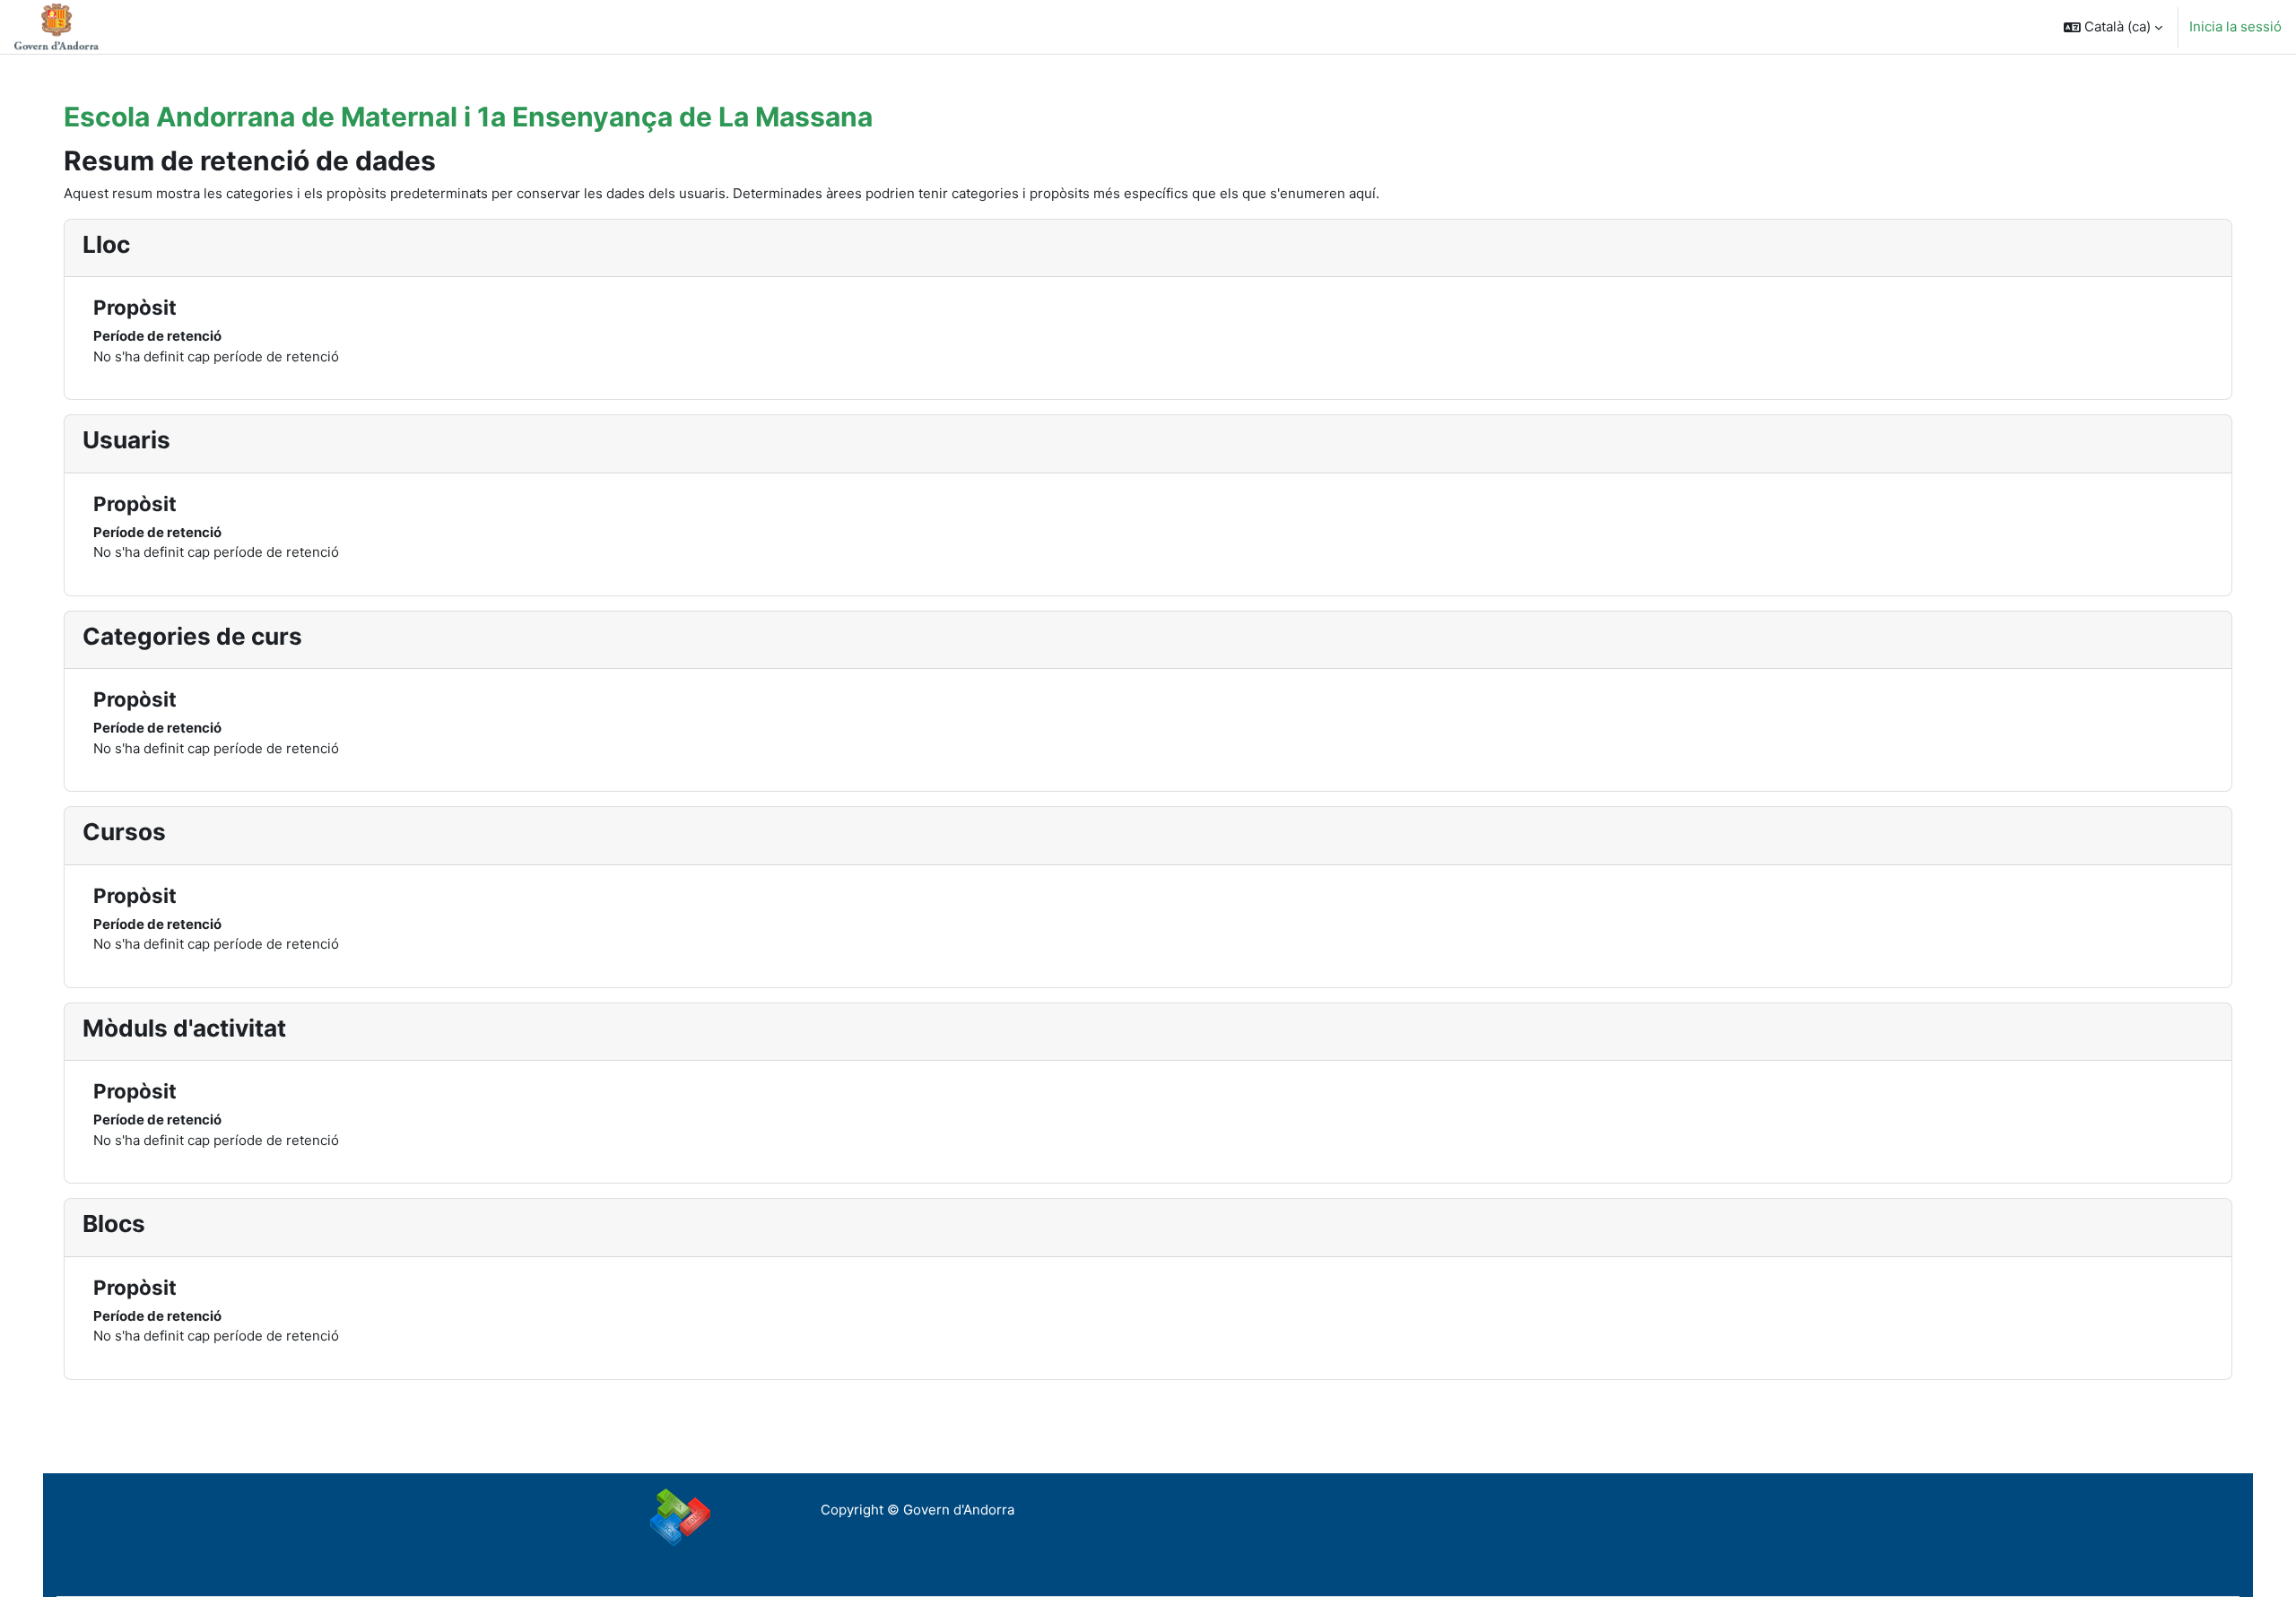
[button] (2113, 27)
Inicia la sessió (2235, 26)
